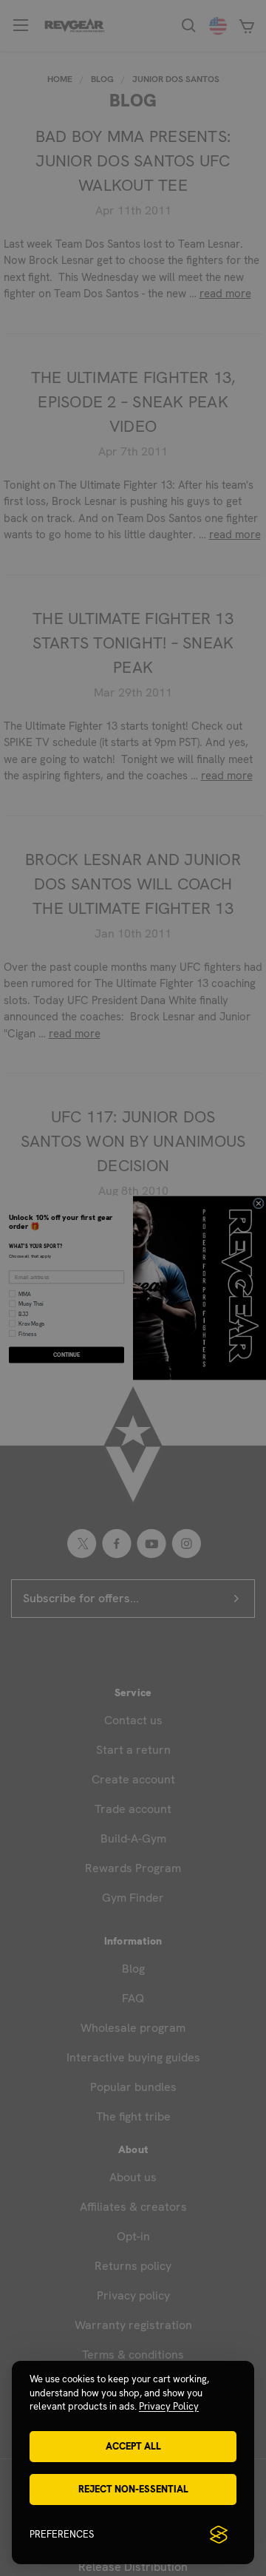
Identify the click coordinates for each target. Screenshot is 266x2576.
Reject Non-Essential (133, 2489)
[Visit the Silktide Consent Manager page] (219, 2535)
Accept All (133, 2446)
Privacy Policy (169, 2406)
